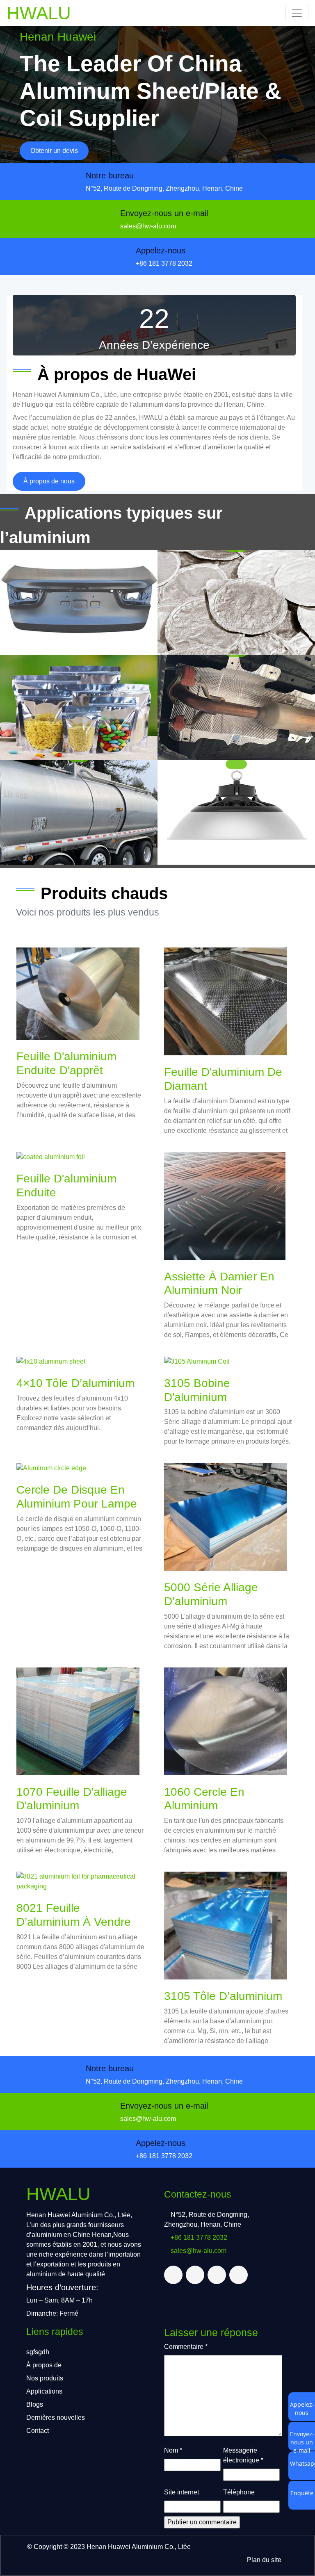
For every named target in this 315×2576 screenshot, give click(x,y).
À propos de (44, 2365)
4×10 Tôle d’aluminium (75, 1383)
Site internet (181, 2492)
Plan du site (264, 2560)
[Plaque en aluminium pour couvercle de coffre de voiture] (79, 602)
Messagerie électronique (243, 2455)
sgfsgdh (38, 2352)
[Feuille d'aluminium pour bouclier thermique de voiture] (236, 707)
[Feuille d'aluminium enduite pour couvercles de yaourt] (236, 602)
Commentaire (186, 2347)
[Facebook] (195, 2275)
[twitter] (173, 2275)
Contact (38, 2431)
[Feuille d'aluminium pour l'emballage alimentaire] (79, 707)
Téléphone (239, 2492)
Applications (44, 2391)
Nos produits (45, 2378)
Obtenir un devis (54, 151)
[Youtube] (239, 2275)
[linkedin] (217, 2275)
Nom (173, 2450)
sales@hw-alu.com (148, 226)
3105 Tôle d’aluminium (223, 1996)
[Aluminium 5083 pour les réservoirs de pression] (79, 812)
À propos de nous (49, 481)
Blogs (35, 2404)
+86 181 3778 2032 (164, 263)
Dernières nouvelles (56, 2418)
